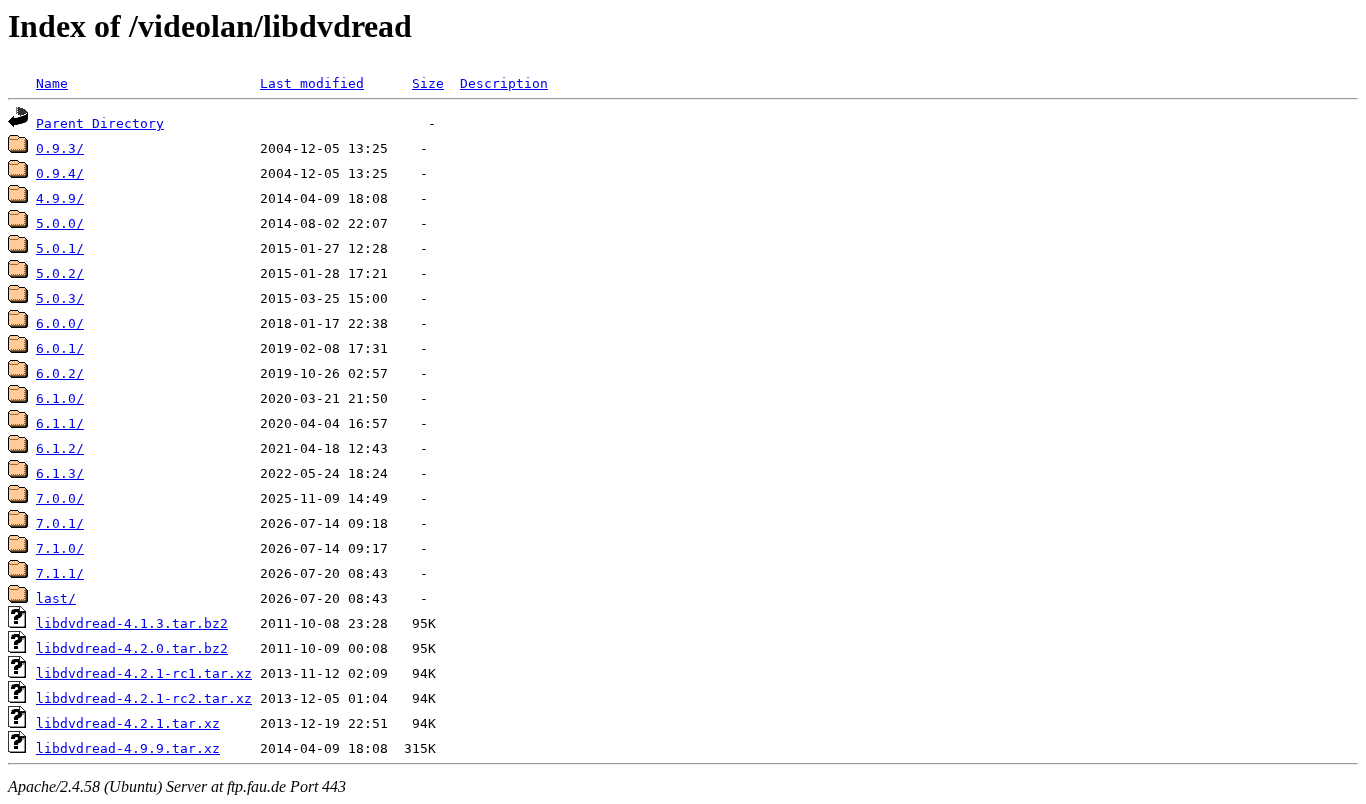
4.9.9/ (60, 198)
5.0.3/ (60, 298)
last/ (56, 598)
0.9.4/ (60, 173)
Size (428, 83)
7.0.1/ (60, 523)
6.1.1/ (60, 423)
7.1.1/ (60, 573)
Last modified (312, 83)
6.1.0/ (60, 398)
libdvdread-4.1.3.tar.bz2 (132, 623)
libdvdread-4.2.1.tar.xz (128, 723)
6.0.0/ (60, 323)
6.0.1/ (60, 348)
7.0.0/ (60, 498)
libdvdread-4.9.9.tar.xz (128, 748)
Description (504, 83)
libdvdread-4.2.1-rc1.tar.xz (144, 673)
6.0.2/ (60, 373)
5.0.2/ (60, 273)
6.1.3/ (60, 473)
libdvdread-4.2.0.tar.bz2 (132, 648)
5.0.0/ (60, 223)
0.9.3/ (60, 148)
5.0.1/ (60, 248)
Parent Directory (100, 123)
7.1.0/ (60, 548)
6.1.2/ (60, 448)
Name (52, 83)
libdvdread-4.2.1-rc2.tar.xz (144, 698)
